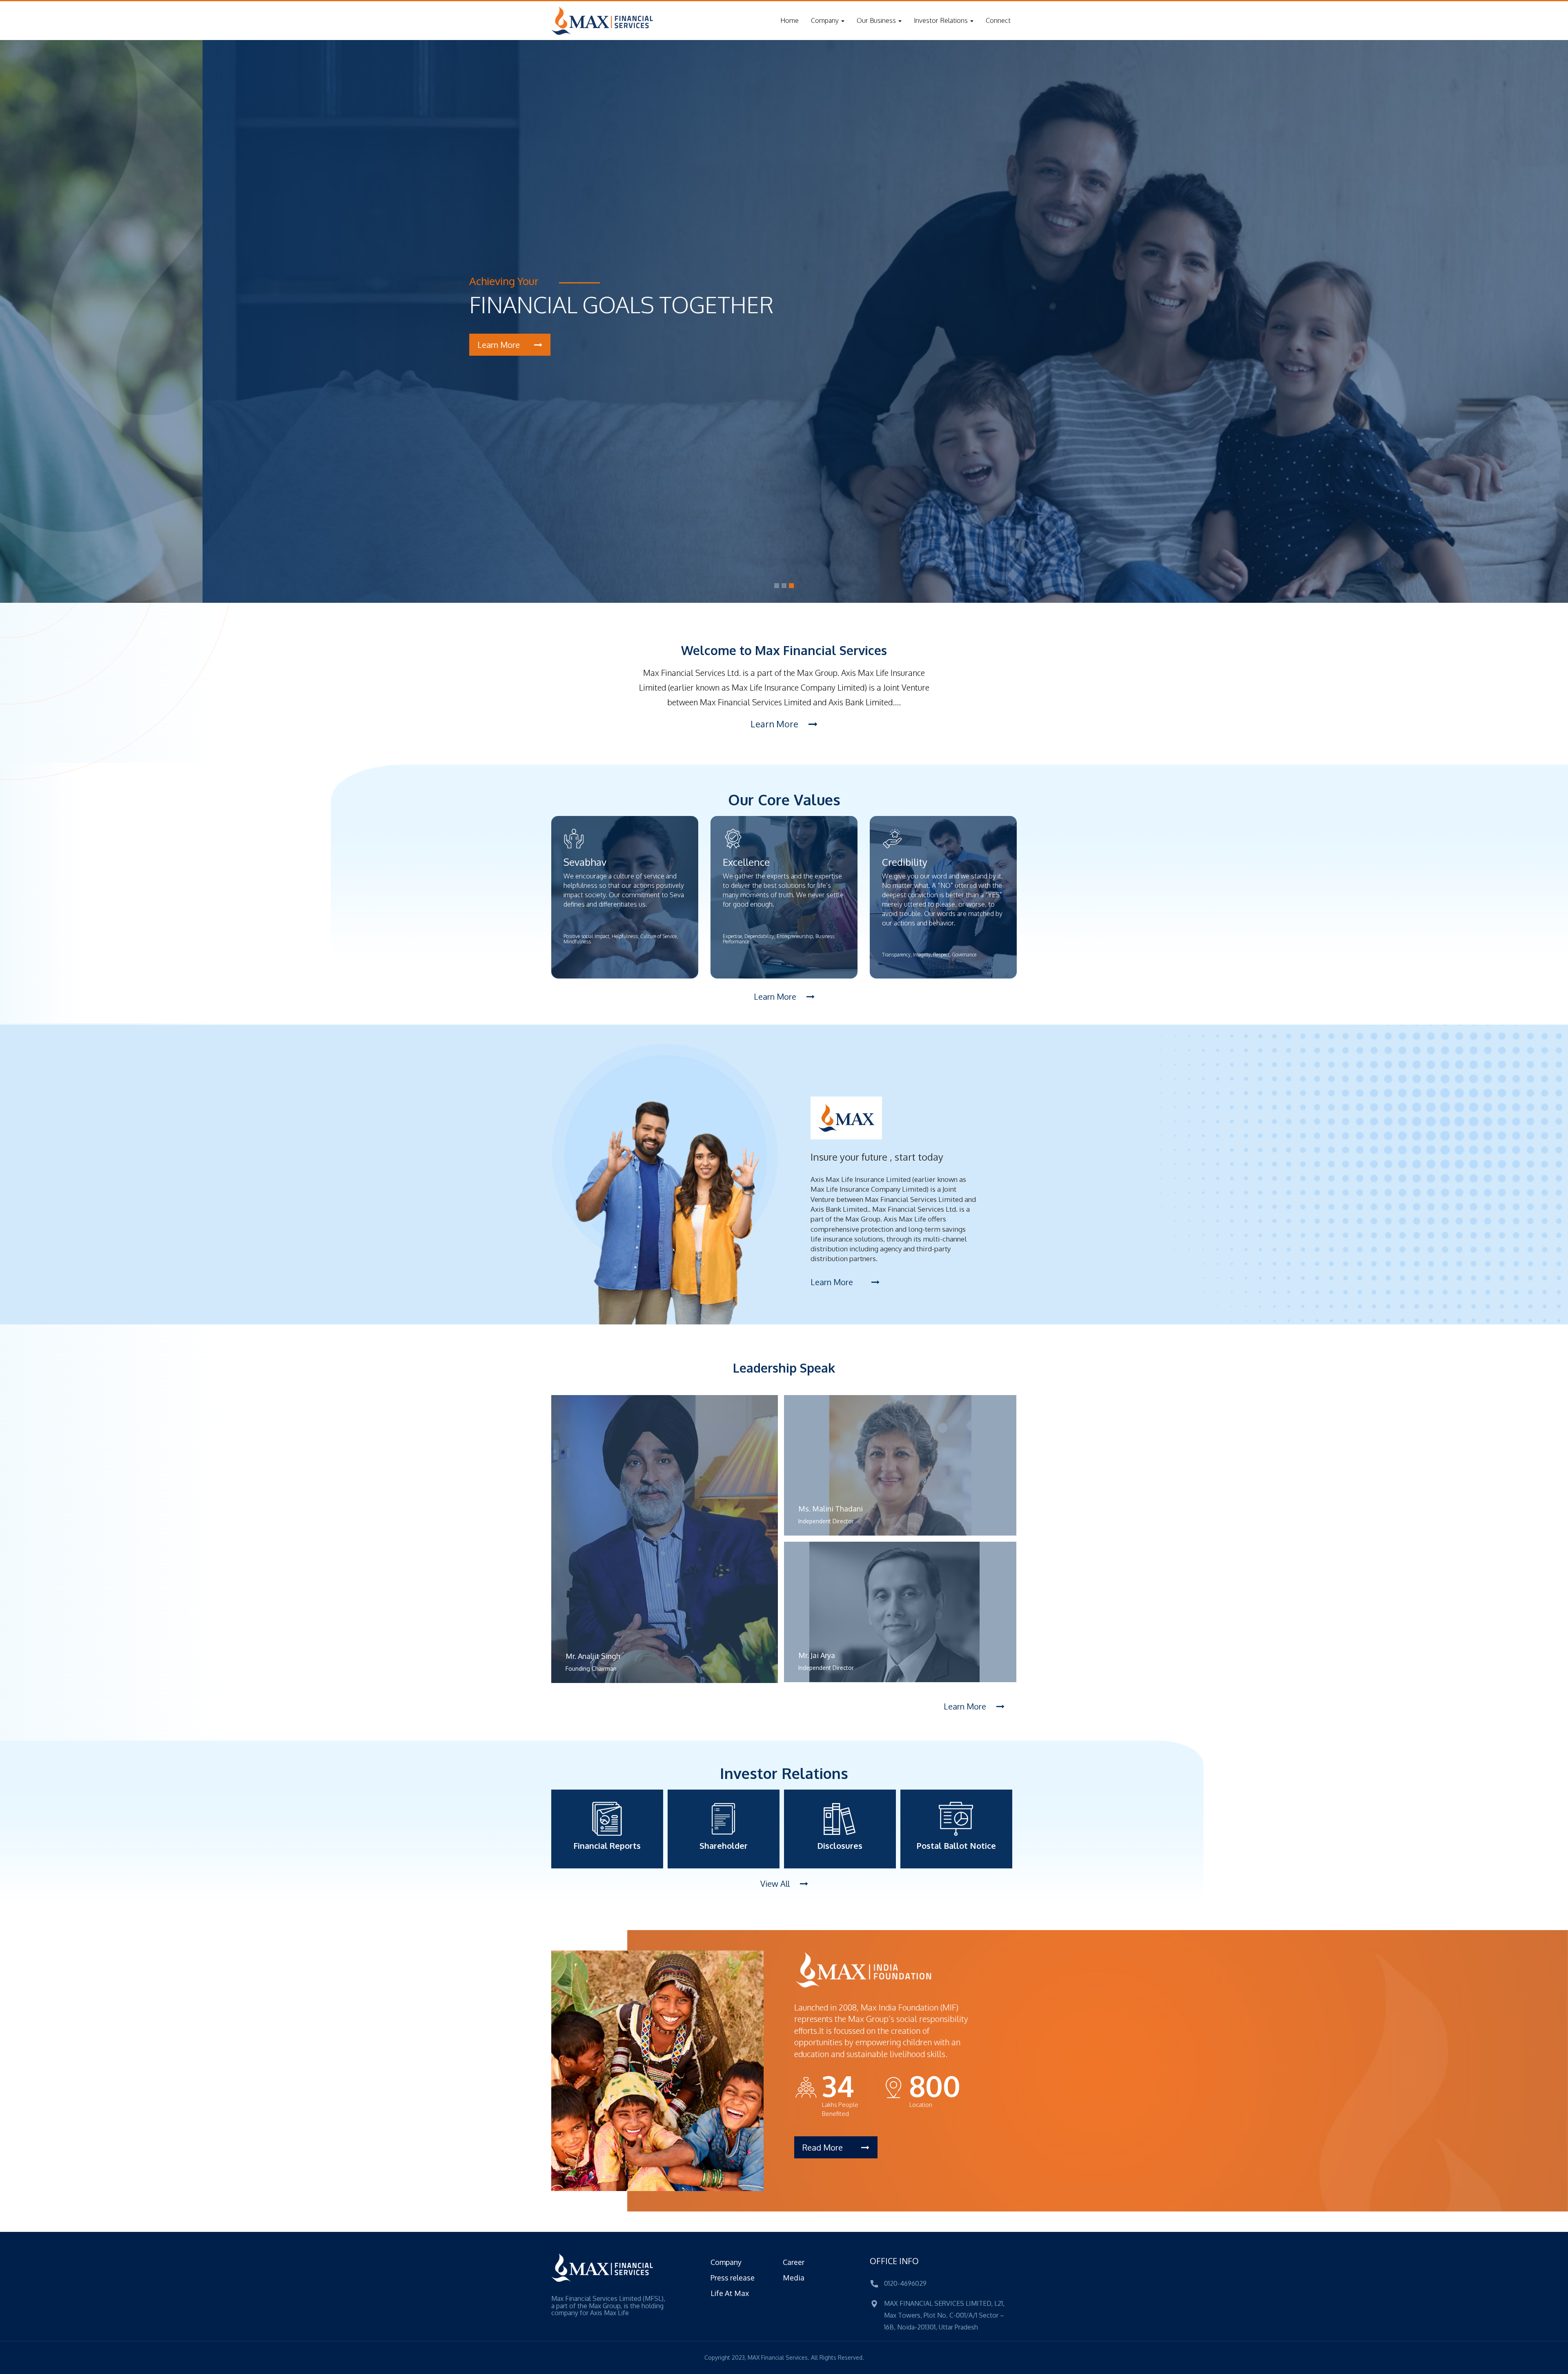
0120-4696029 (905, 2283)
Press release (733, 2278)
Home (790, 20)
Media (794, 2278)
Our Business (877, 20)
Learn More (775, 724)
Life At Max (730, 2293)
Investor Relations (942, 20)
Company (826, 20)
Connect (998, 20)
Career (794, 2262)
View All (776, 1884)
